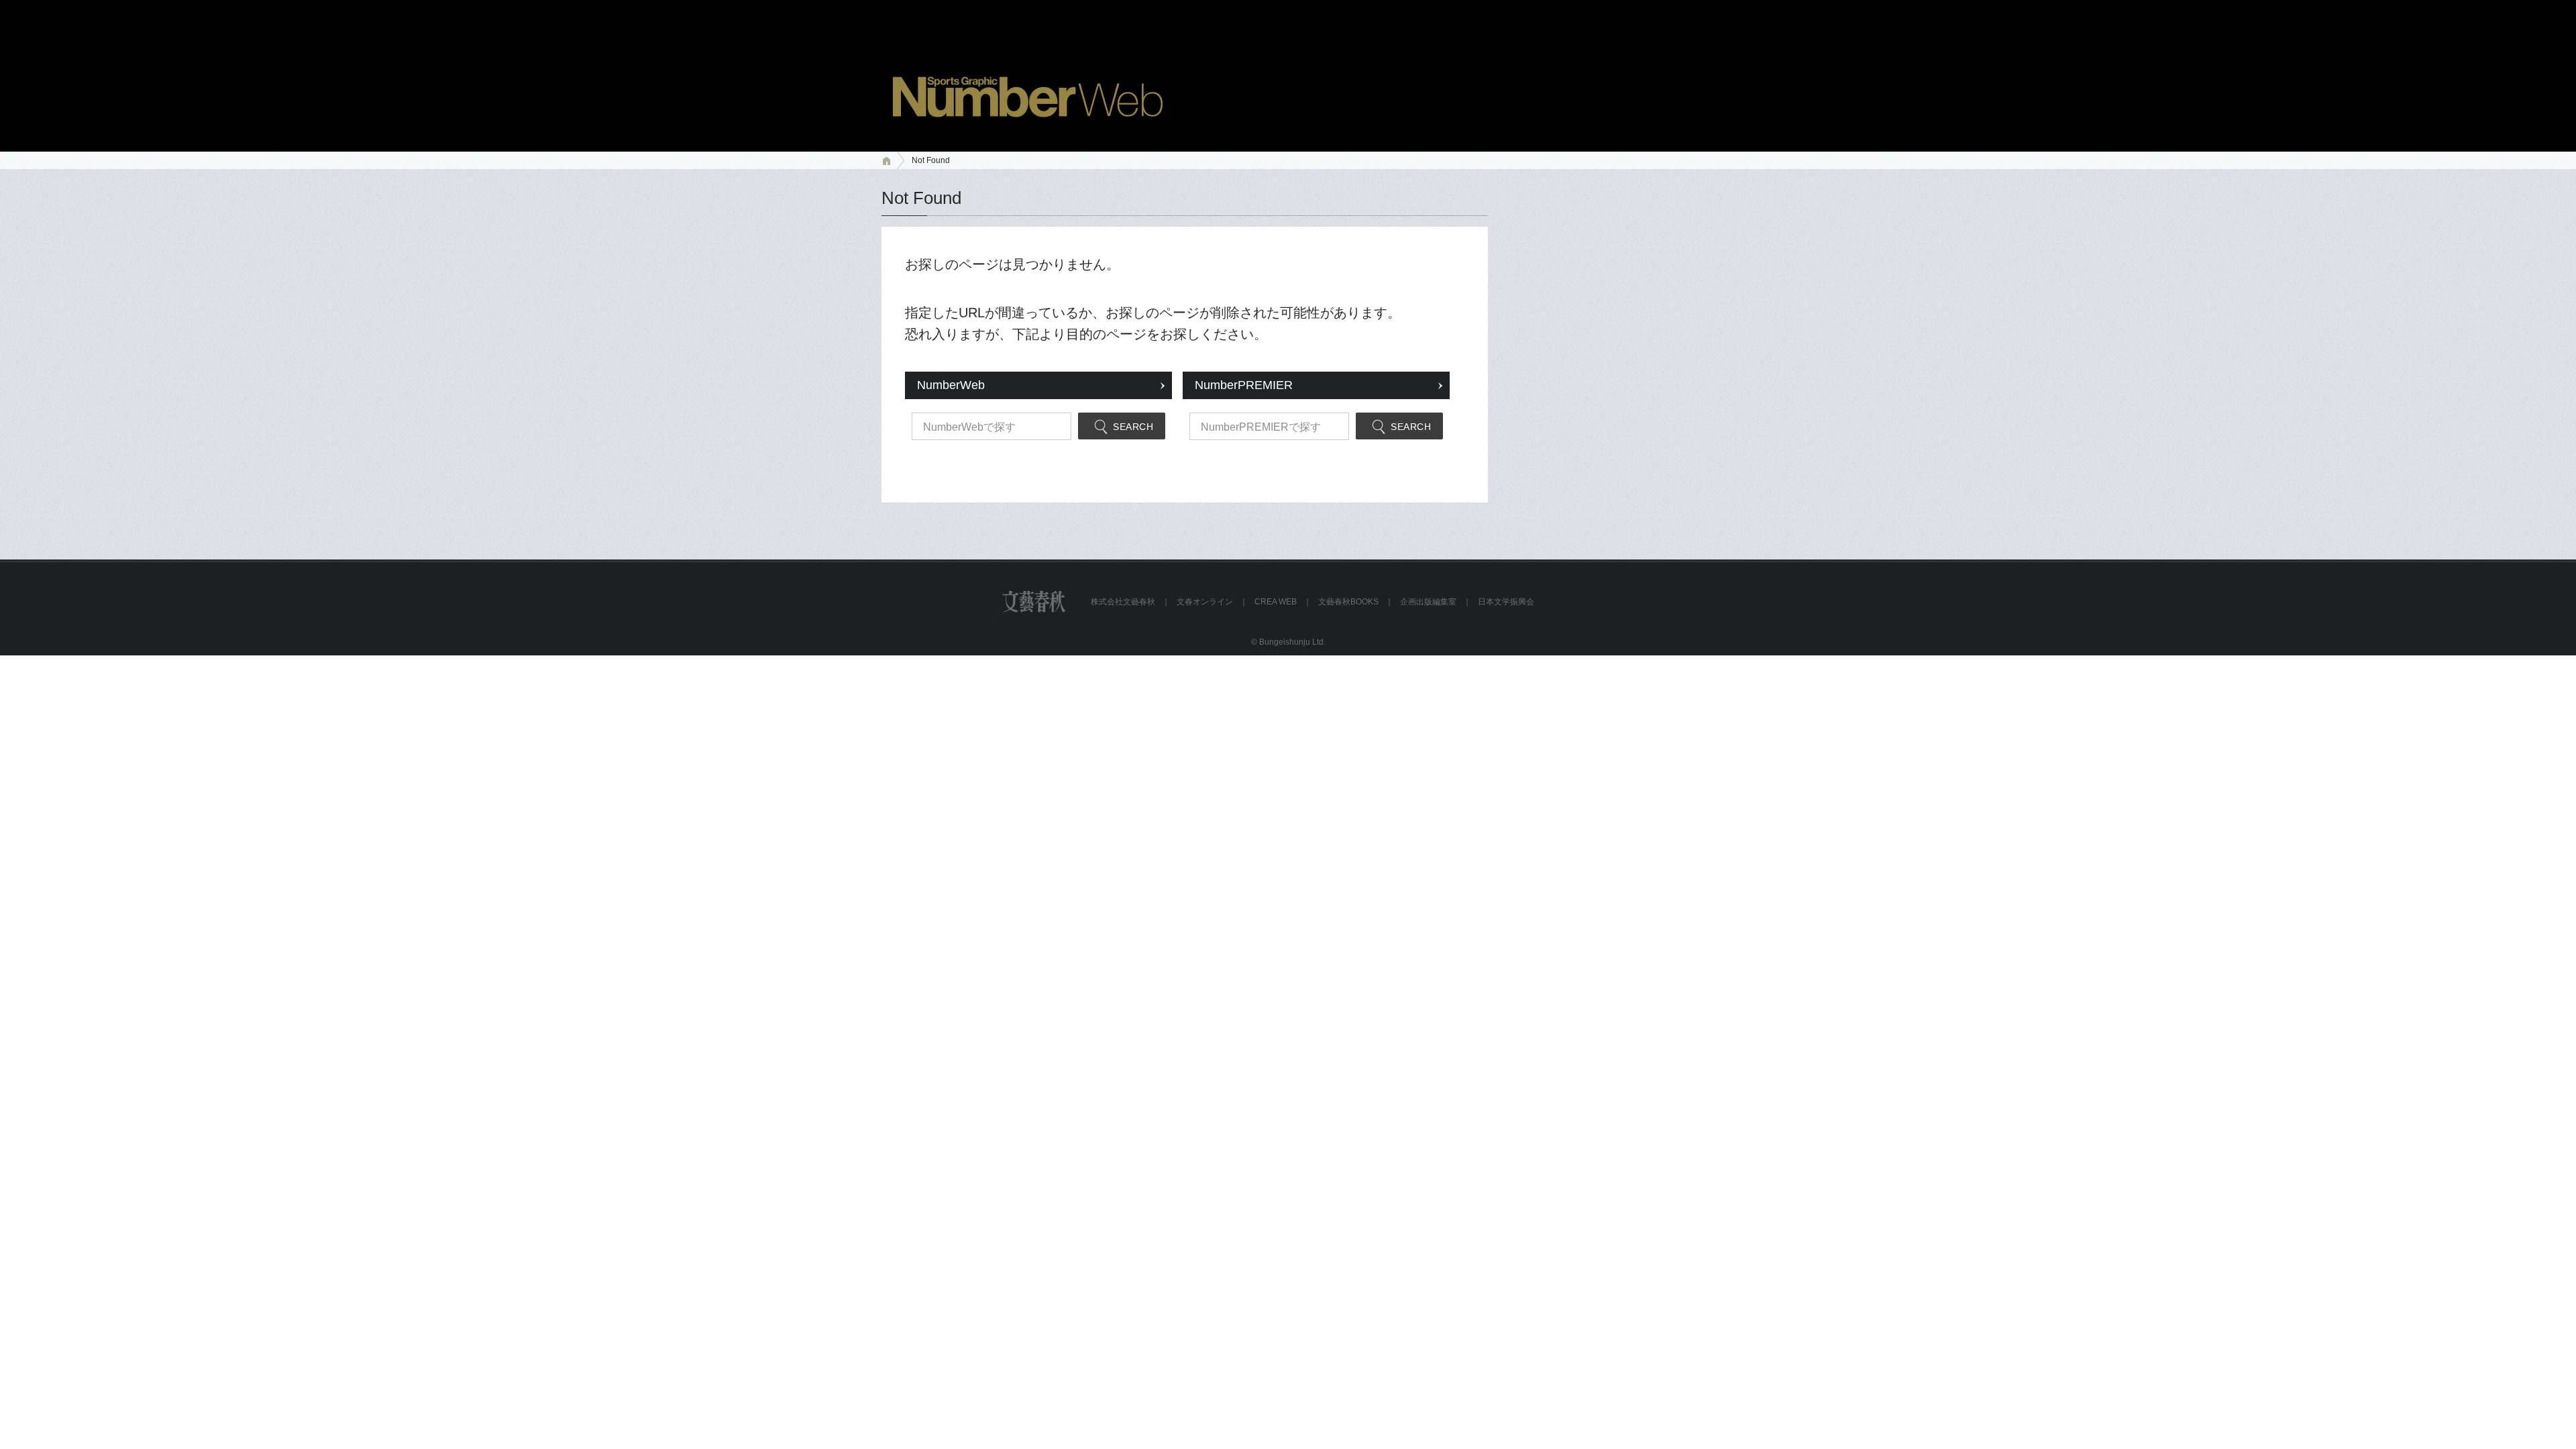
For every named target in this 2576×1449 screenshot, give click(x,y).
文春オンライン (1205, 602)
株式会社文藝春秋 (1123, 602)
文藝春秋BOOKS (1348, 602)
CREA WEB (1276, 602)
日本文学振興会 (1506, 602)
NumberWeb (951, 385)
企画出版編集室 (1428, 602)
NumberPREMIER (1244, 385)
